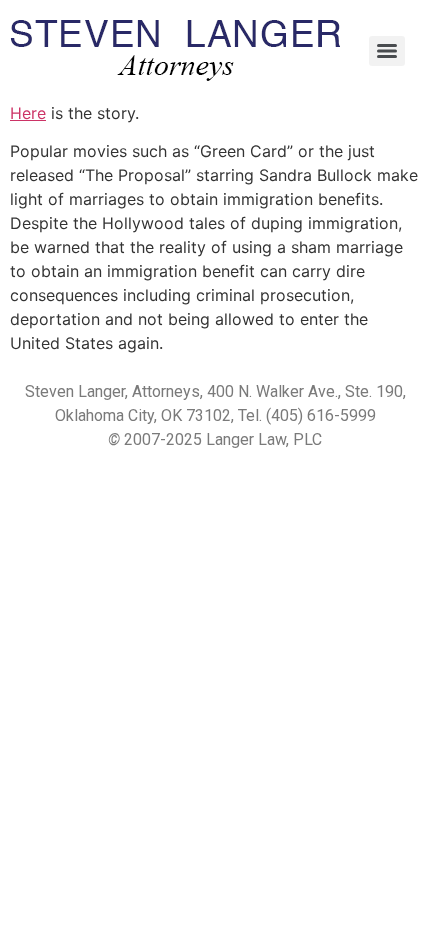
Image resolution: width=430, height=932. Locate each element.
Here (28, 113)
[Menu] (387, 51)
